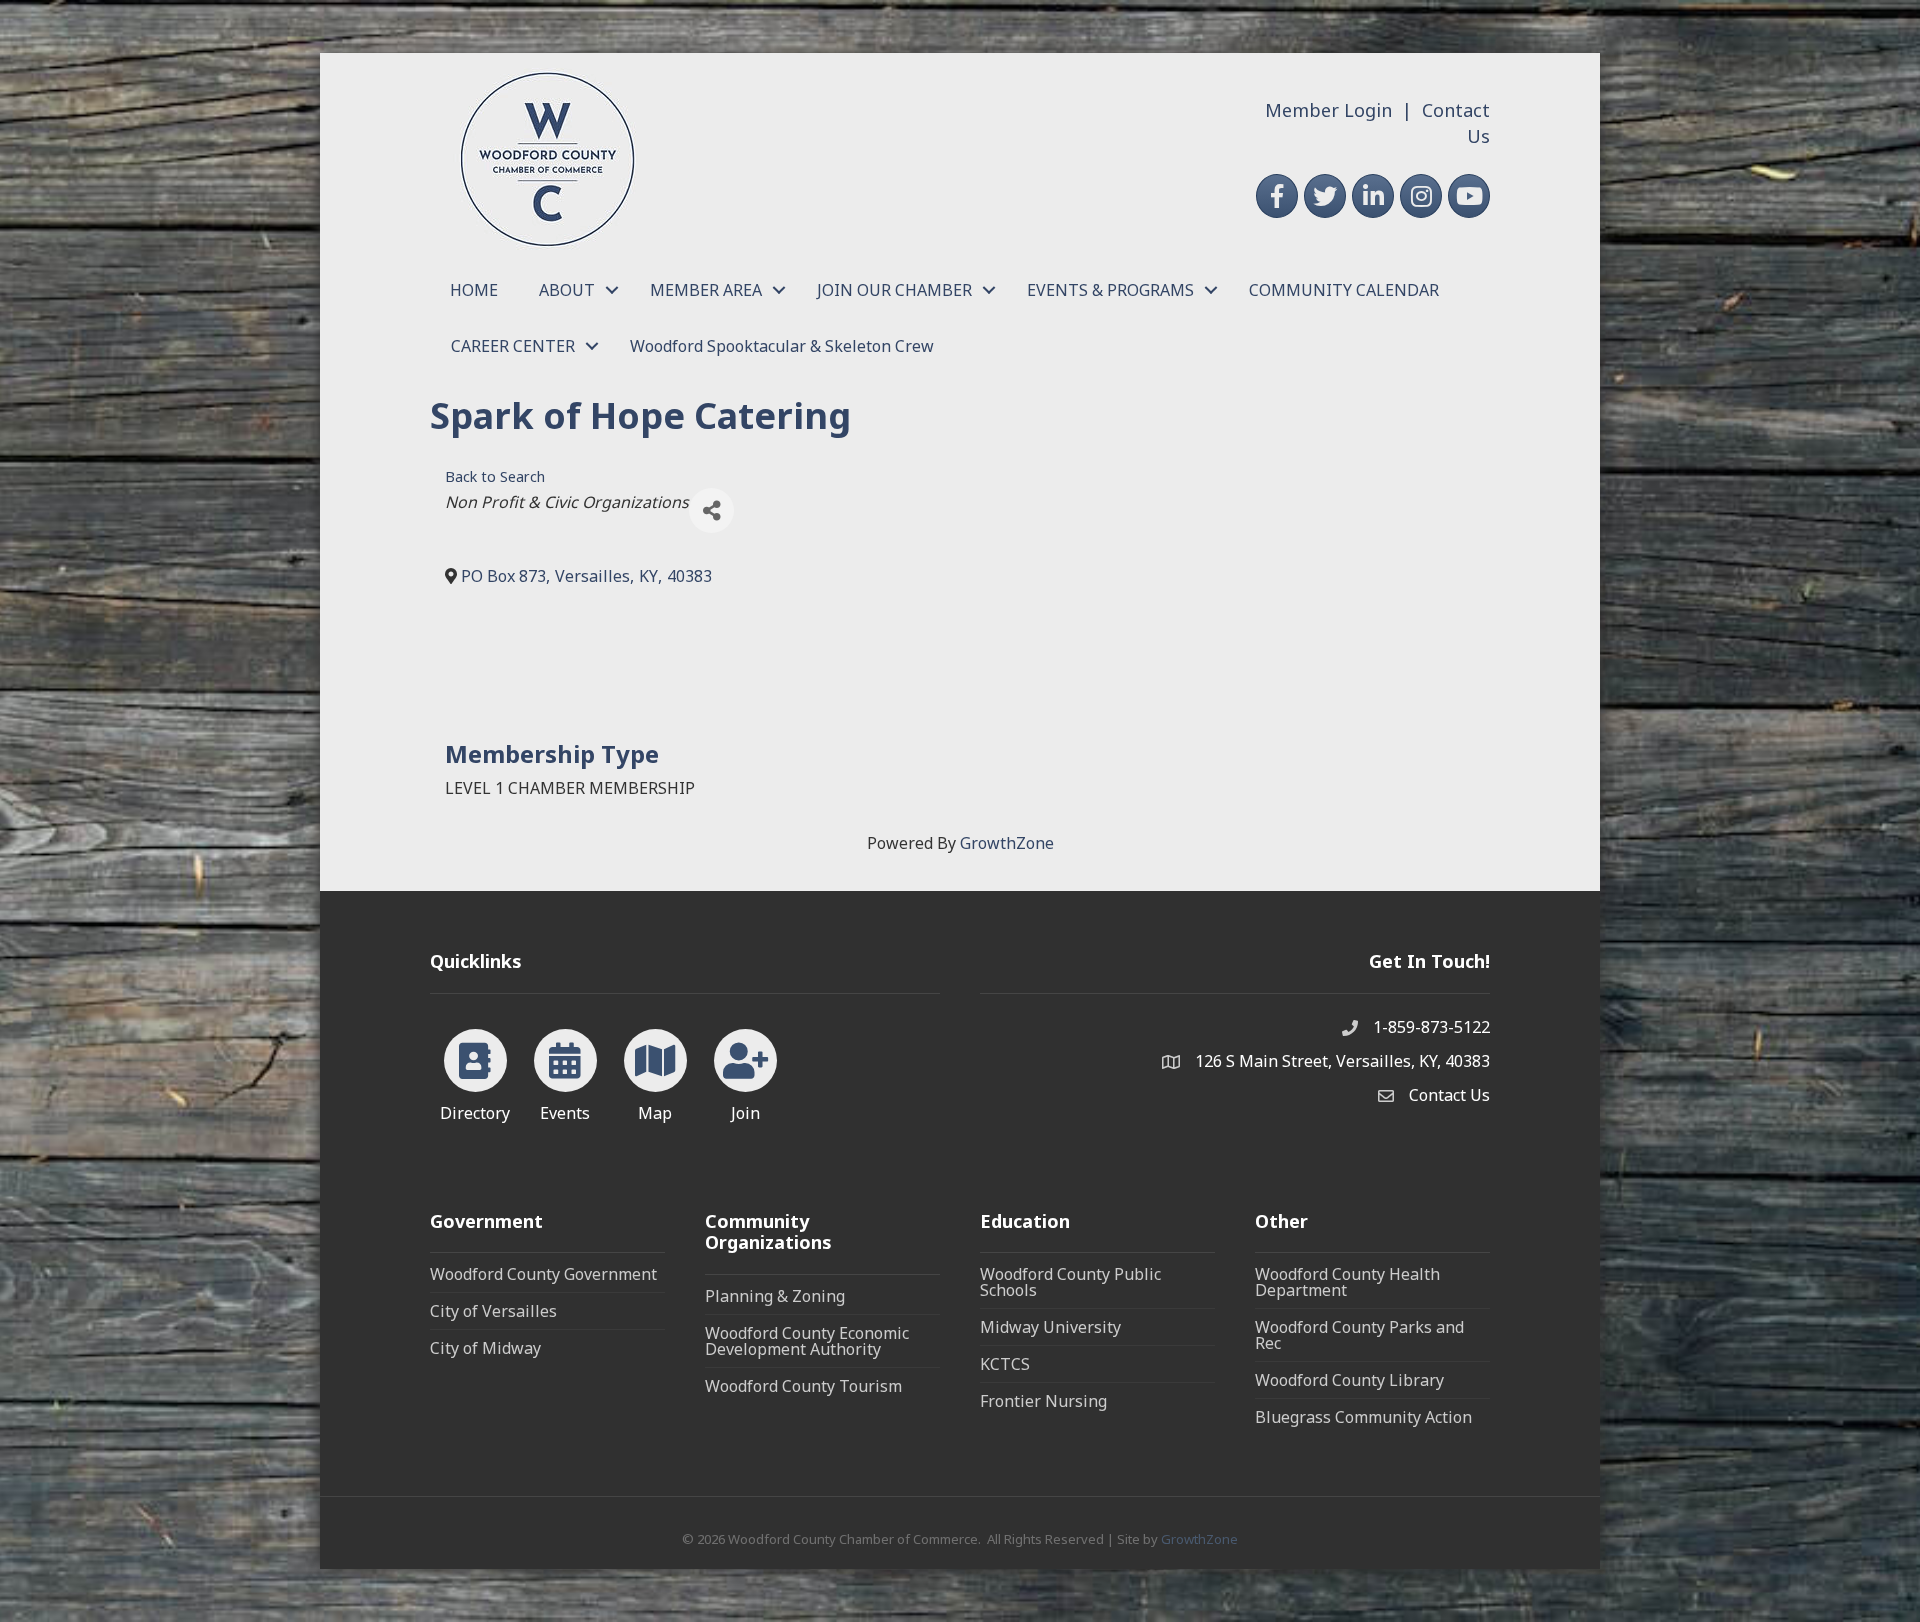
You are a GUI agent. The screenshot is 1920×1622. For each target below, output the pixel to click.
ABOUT (567, 290)
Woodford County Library (1349, 1380)
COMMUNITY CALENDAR (1344, 290)
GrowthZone (1007, 843)
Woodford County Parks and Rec (1359, 1335)
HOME (474, 290)
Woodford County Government (543, 1274)
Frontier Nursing (1043, 1401)
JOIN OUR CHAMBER (894, 290)
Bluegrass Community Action (1363, 1417)
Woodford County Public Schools (1070, 1282)
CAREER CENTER (513, 346)
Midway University (1050, 1327)
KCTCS (1005, 1364)
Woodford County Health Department (1347, 1282)
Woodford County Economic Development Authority (807, 1341)
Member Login (1328, 110)
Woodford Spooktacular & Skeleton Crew (782, 346)
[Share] (711, 510)
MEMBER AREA (706, 290)
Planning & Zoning (775, 1296)
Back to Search (495, 476)
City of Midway (485, 1348)
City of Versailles (493, 1311)
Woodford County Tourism (803, 1386)
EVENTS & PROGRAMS (1110, 290)
